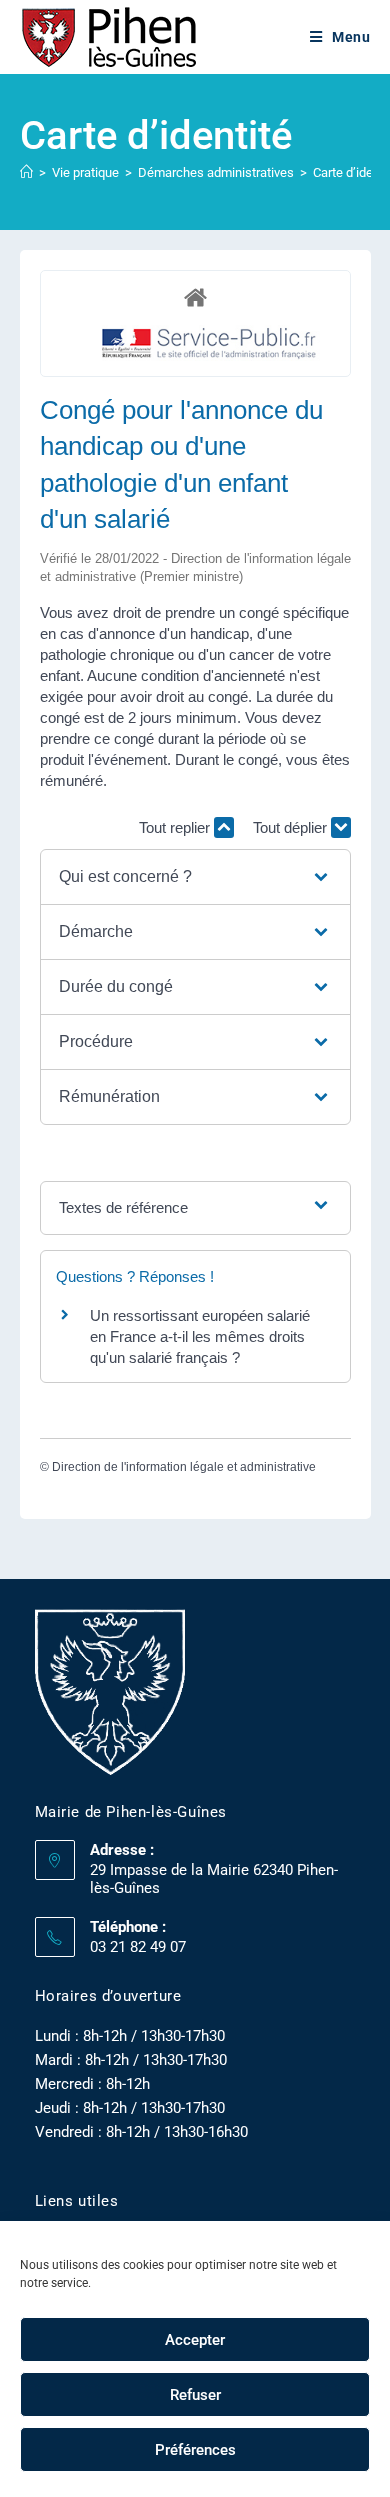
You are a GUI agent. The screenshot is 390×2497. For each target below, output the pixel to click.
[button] (195, 877)
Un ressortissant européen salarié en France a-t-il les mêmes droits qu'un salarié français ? (200, 1336)
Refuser (195, 2395)
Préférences (195, 2450)
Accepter (195, 2340)
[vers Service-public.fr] (210, 344)
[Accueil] (26, 172)
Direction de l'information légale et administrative (184, 1467)
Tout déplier (292, 827)
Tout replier (176, 827)
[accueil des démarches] (195, 296)
